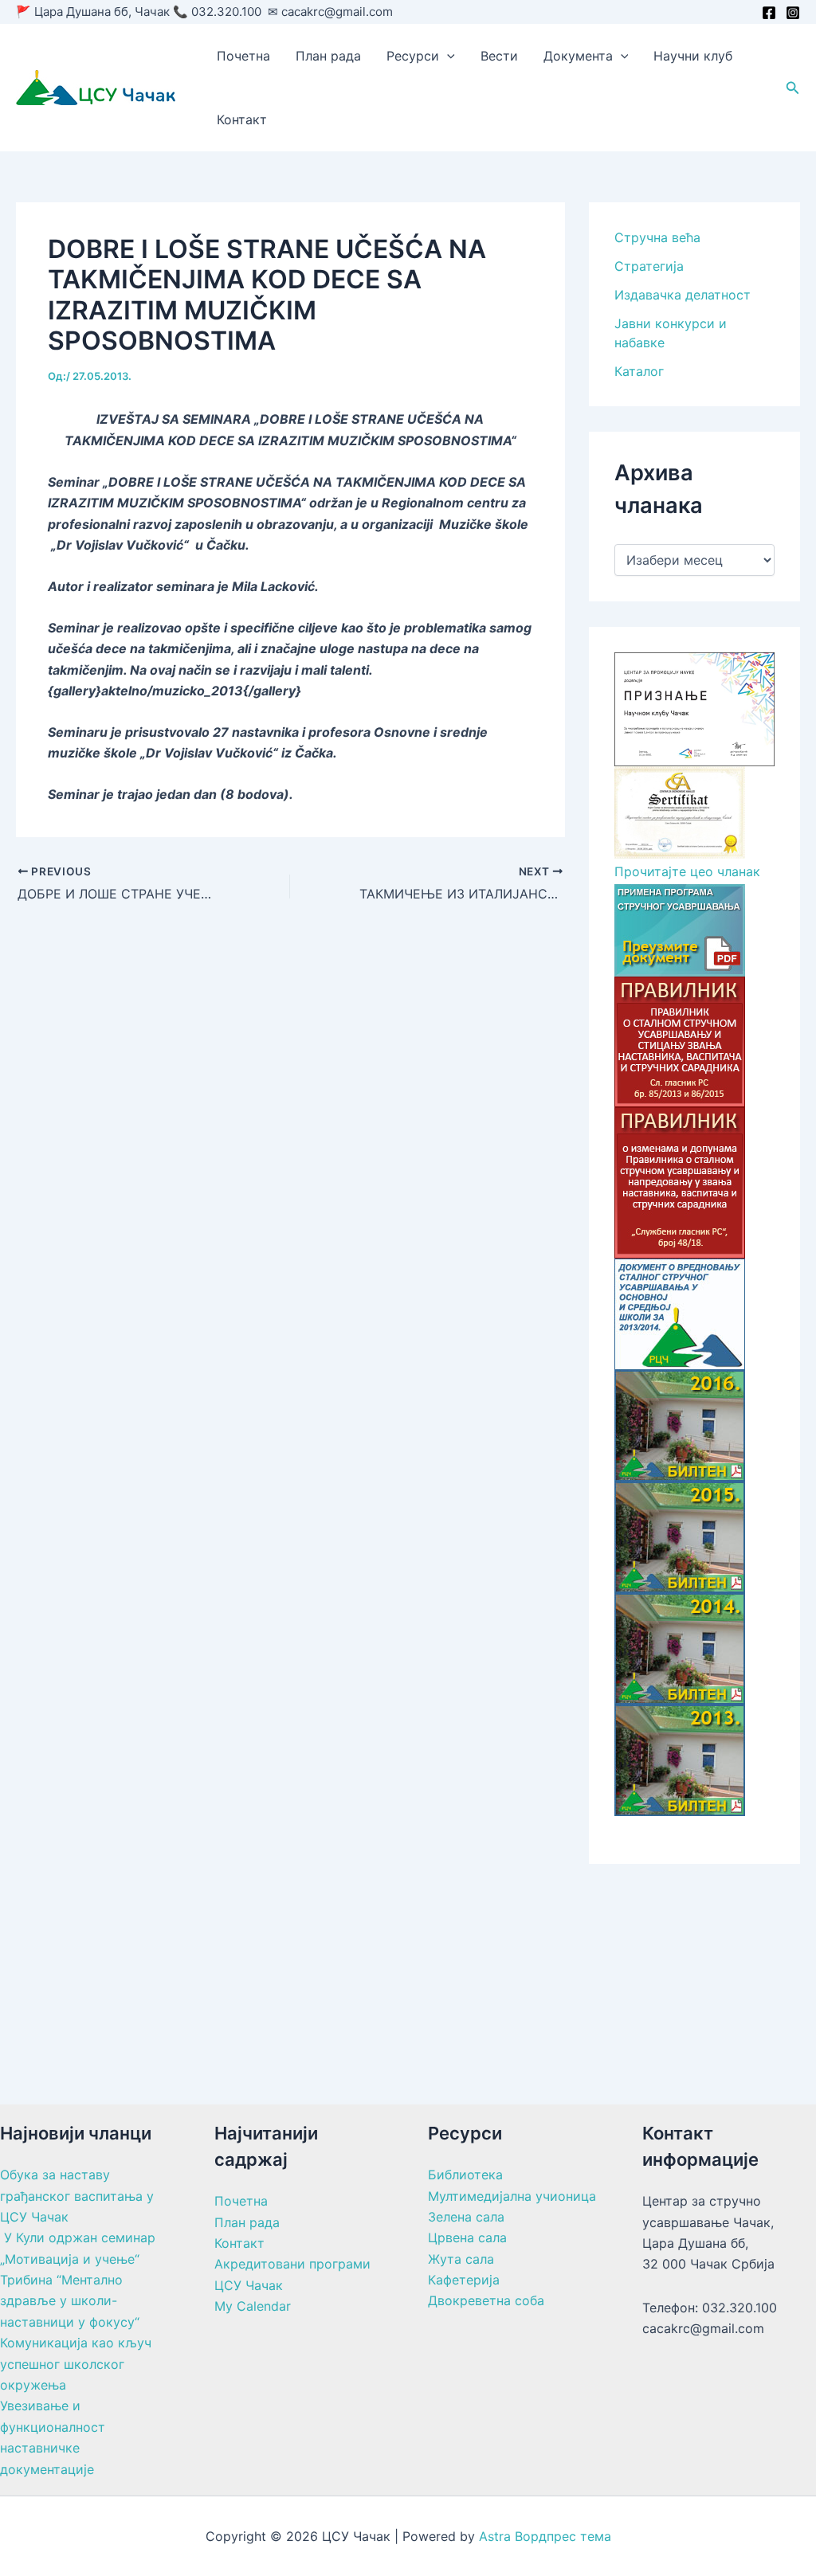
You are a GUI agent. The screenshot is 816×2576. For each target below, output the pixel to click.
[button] (447, 56)
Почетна (243, 56)
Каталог (639, 371)
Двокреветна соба (486, 2300)
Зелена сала (466, 2217)
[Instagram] (793, 13)
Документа (578, 56)
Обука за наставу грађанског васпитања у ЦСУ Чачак (77, 2196)
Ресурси (413, 56)
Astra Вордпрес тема (545, 2536)
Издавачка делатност (683, 295)
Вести (499, 56)
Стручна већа (657, 237)
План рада (328, 56)
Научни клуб (693, 56)
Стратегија (649, 266)
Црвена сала (467, 2237)
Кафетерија (464, 2280)
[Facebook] (769, 13)
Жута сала (461, 2259)
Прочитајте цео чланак (687, 871)
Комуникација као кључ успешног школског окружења (76, 2364)
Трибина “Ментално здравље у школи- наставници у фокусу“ (70, 2301)
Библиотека (465, 2175)
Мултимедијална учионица (512, 2196)
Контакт (242, 119)
